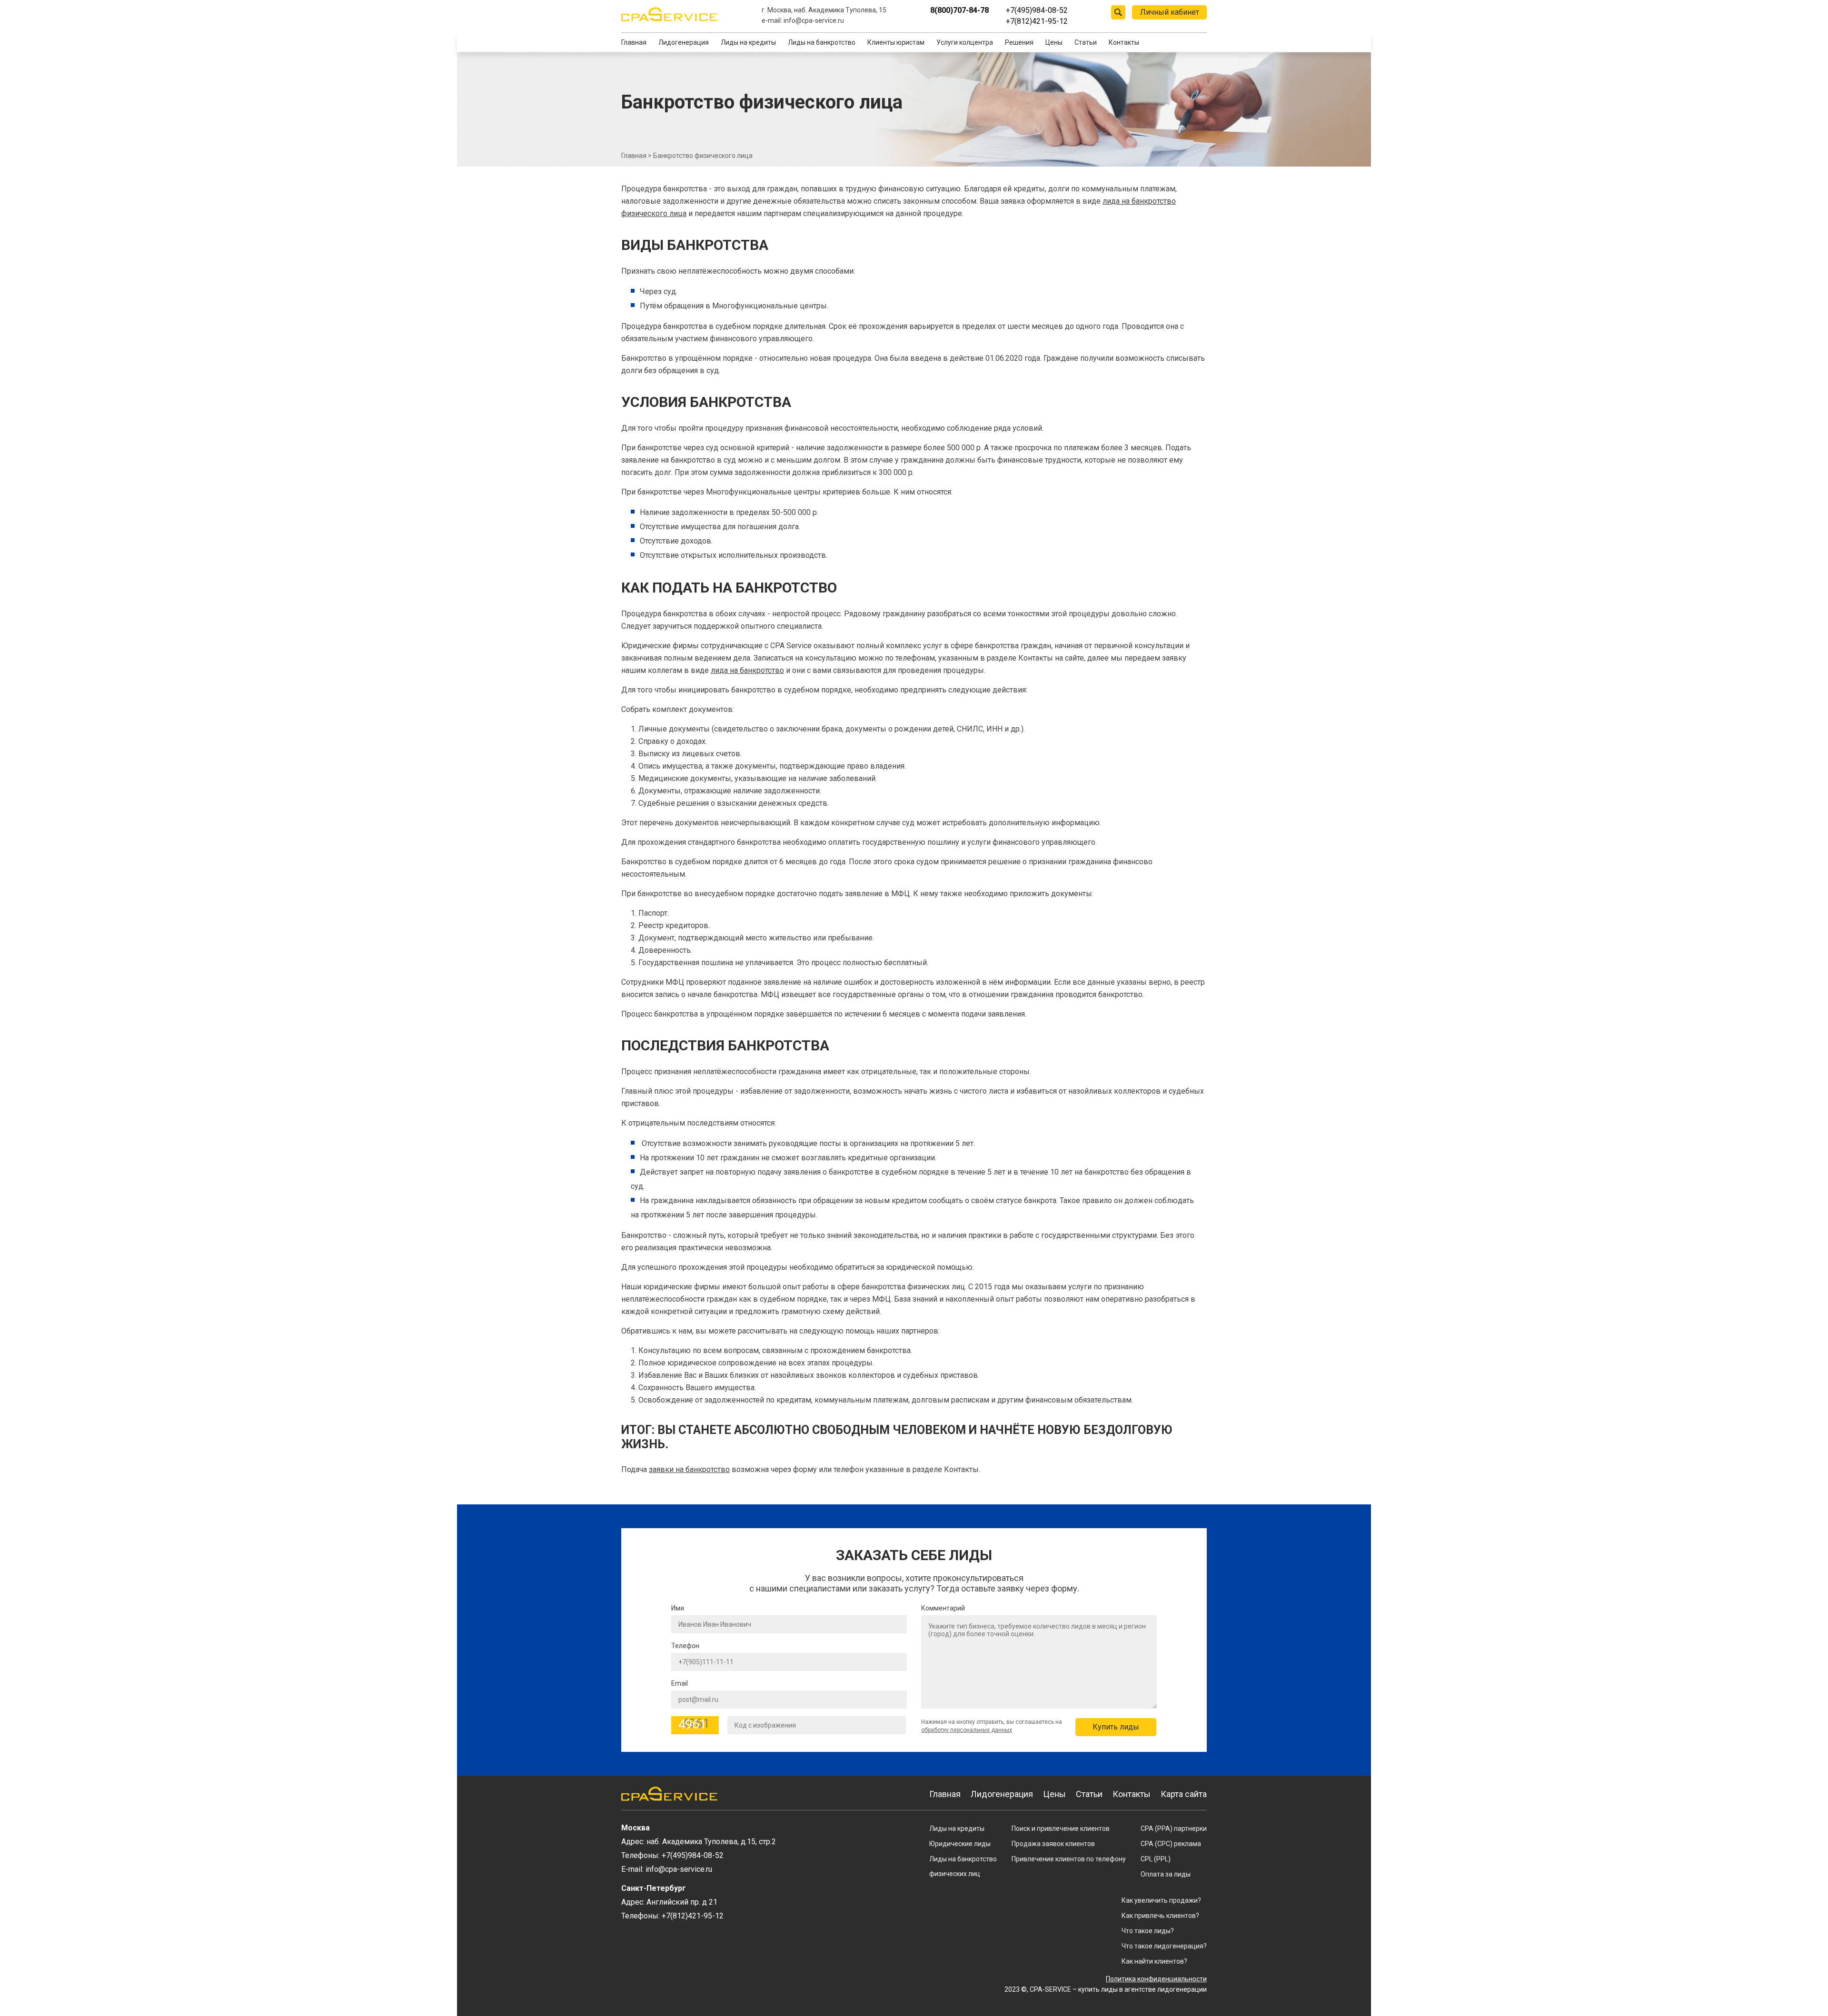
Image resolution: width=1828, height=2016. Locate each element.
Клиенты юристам (896, 42)
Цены (1054, 42)
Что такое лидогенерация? (1164, 1946)
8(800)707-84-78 (959, 10)
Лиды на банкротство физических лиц (963, 1866)
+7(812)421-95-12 (1037, 21)
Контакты (1124, 42)
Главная (634, 42)
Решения (1019, 42)
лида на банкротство (747, 670)
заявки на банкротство (689, 1469)
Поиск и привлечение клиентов (1061, 1828)
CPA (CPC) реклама (1171, 1844)
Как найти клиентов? (1154, 1961)
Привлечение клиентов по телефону (1069, 1859)
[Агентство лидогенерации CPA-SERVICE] (669, 14)
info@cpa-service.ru (814, 20)
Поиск (1118, 12)
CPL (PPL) (1156, 1859)
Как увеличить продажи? (1161, 1900)
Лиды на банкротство (822, 42)
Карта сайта (1184, 1794)
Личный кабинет (1170, 12)
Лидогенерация (684, 42)
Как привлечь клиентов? (1160, 1916)
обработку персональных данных (967, 1730)
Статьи (1086, 42)
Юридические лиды (960, 1844)
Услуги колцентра (965, 42)
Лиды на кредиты (748, 42)
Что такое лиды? (1148, 1931)
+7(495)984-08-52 (1037, 10)
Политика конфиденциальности (1156, 1979)
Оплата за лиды (1166, 1874)
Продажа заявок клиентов (1053, 1844)
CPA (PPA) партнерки (1174, 1828)
